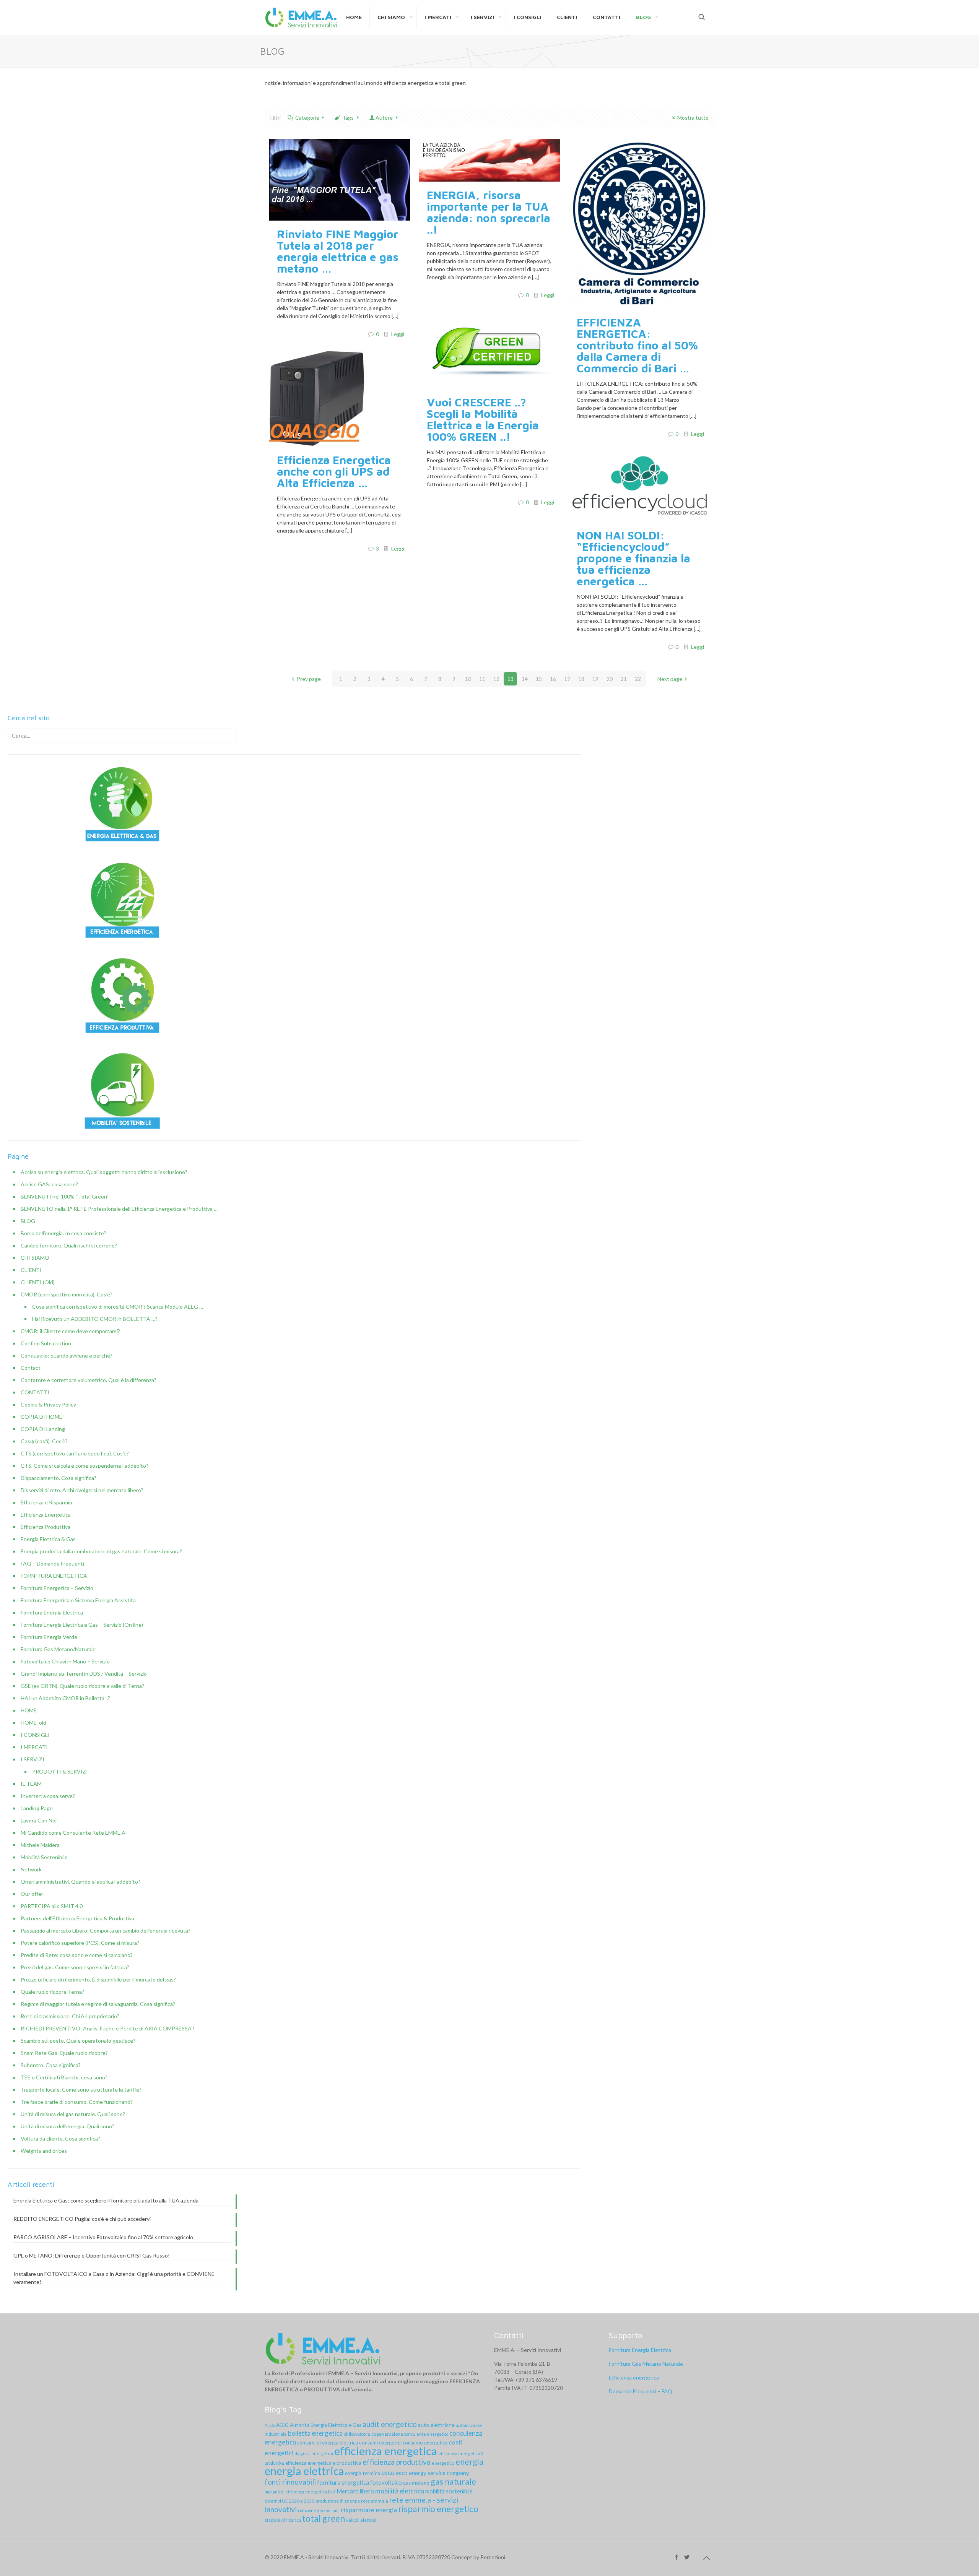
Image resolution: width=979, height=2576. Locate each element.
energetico (443, 2463)
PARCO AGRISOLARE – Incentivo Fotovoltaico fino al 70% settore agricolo (103, 2237)
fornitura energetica (343, 2482)
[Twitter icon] (687, 2557)
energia (469, 2461)
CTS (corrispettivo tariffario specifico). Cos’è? (75, 1453)
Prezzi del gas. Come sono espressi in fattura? (75, 1967)
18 (581, 679)
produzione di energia (338, 2501)
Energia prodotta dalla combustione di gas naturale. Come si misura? (101, 1551)
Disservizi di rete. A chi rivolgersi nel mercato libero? (82, 1490)
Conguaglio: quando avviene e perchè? (67, 1355)
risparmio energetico (438, 2509)
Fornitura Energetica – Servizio (57, 1588)
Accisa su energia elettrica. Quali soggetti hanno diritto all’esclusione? (104, 1172)
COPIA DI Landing (43, 1429)
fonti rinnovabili (290, 2482)
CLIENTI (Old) (38, 1282)
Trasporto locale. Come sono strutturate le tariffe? (81, 2090)
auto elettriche (436, 2425)
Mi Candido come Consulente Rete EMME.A (73, 1833)
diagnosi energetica (314, 2453)
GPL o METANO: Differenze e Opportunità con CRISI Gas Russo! (92, 2255)
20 (610, 679)
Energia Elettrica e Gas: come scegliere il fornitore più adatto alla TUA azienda (106, 2200)
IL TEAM (31, 1784)
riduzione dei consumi (319, 2510)
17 (567, 679)
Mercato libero (355, 2491)
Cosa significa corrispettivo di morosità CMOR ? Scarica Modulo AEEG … (118, 1307)
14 (525, 679)
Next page (670, 679)
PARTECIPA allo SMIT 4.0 (52, 1906)
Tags (348, 118)
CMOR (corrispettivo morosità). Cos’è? (67, 1294)
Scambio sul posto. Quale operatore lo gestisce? (78, 2041)
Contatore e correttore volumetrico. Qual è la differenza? (89, 1380)
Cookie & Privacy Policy (48, 1404)
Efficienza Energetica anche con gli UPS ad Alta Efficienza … (334, 471)
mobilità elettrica (400, 2491)
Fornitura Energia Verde (49, 1637)
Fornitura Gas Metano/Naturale (58, 1649)
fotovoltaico (386, 2482)
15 (539, 679)
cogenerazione (387, 2434)
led (332, 2491)
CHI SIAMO (35, 1258)
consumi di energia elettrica (328, 2443)
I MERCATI (34, 1747)
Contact (31, 1368)
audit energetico (390, 2424)
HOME (29, 1710)
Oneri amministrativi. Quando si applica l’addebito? (80, 1882)
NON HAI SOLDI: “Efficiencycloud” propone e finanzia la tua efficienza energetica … (633, 558)
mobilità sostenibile (449, 2491)
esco (388, 2473)
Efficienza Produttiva (46, 1527)
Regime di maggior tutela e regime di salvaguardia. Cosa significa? (98, 2004)
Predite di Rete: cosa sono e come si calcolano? (77, 1955)
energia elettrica (304, 2471)
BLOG (28, 1221)
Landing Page (37, 1808)
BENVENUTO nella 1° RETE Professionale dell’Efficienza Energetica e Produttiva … (119, 1209)
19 (595, 679)
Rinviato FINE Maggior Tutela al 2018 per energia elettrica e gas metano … (338, 251)
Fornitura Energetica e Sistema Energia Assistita (78, 1600)
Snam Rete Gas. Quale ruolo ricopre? (64, 2053)
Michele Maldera (40, 1845)
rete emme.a (375, 2501)
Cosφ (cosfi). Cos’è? (44, 1441)
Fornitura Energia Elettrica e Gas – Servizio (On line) (82, 1625)
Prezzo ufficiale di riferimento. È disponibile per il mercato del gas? (98, 1979)
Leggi (398, 334)
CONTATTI (35, 1392)
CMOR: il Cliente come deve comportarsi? (70, 1331)
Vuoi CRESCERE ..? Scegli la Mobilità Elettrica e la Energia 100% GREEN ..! (483, 419)
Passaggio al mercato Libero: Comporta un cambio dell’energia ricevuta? (106, 1930)
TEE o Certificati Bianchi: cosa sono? (64, 2077)
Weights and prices (44, 2151)
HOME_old (33, 1722)
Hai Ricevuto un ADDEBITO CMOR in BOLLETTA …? (95, 1319)
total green (324, 2518)
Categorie (307, 118)
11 (482, 679)
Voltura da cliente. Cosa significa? (60, 2138)
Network (31, 1869)
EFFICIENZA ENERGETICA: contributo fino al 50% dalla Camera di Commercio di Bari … (637, 345)
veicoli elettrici (361, 2520)
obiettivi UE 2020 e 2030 (289, 2501)
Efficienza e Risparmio (46, 1502)
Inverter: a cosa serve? (48, 1796)
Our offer (32, 1894)
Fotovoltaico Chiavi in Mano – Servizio (65, 1661)
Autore (384, 118)
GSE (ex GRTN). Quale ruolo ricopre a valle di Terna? (82, 1686)
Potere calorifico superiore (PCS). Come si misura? (80, 1943)
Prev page (309, 679)
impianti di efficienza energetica (296, 2492)
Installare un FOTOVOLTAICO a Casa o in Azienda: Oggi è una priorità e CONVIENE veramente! (114, 2278)
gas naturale (453, 2481)
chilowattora (357, 2434)
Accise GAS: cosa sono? (49, 1184)
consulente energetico (426, 2434)
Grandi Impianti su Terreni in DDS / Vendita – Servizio (84, 1674)
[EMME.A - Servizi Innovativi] (302, 17)
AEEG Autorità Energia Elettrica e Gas (319, 2425)
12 (496, 679)
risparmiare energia (369, 2510)
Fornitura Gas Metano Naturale (646, 2364)
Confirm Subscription (46, 1343)
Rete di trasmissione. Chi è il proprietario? (70, 2016)
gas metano (416, 2483)
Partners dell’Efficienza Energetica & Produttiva (77, 1918)
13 (511, 679)
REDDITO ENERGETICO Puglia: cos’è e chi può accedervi (82, 2219)
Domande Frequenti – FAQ (641, 2391)
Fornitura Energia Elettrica (52, 1612)
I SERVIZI (33, 1759)
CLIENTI (31, 1270)
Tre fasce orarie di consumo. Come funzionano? (77, 2102)
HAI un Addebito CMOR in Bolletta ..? (65, 1698)
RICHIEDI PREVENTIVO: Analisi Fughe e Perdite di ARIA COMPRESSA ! (108, 2028)
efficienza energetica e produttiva (323, 2463)
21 (624, 679)
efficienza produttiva (397, 2462)
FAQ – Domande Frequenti (52, 1563)
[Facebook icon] (676, 2557)
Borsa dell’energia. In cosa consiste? (63, 1233)
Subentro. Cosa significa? (51, 2065)
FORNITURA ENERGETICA (54, 1576)
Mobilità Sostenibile (44, 1857)
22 (638, 679)
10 (468, 679)
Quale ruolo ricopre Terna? (52, 1992)
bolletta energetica (315, 2433)
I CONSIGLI (35, 1735)
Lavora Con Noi (39, 1820)
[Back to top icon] (706, 2558)
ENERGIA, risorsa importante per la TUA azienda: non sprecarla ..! (489, 212)
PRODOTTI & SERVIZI (60, 1771)
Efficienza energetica (634, 2377)
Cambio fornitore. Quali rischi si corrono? (69, 1245)
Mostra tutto (693, 118)
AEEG (270, 2425)
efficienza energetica (386, 2451)
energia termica (363, 2473)
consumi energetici (380, 2443)
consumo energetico (425, 2443)
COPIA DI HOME (41, 1417)
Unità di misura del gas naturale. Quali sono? (73, 2114)
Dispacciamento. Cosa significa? (59, 1478)
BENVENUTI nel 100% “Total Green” (65, 1196)
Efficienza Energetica (46, 1515)
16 (553, 679)
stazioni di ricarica (283, 2520)
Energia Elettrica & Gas (48, 1539)
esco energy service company (433, 2473)
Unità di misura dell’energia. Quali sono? (67, 2126)
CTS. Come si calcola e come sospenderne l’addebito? (85, 1466)
